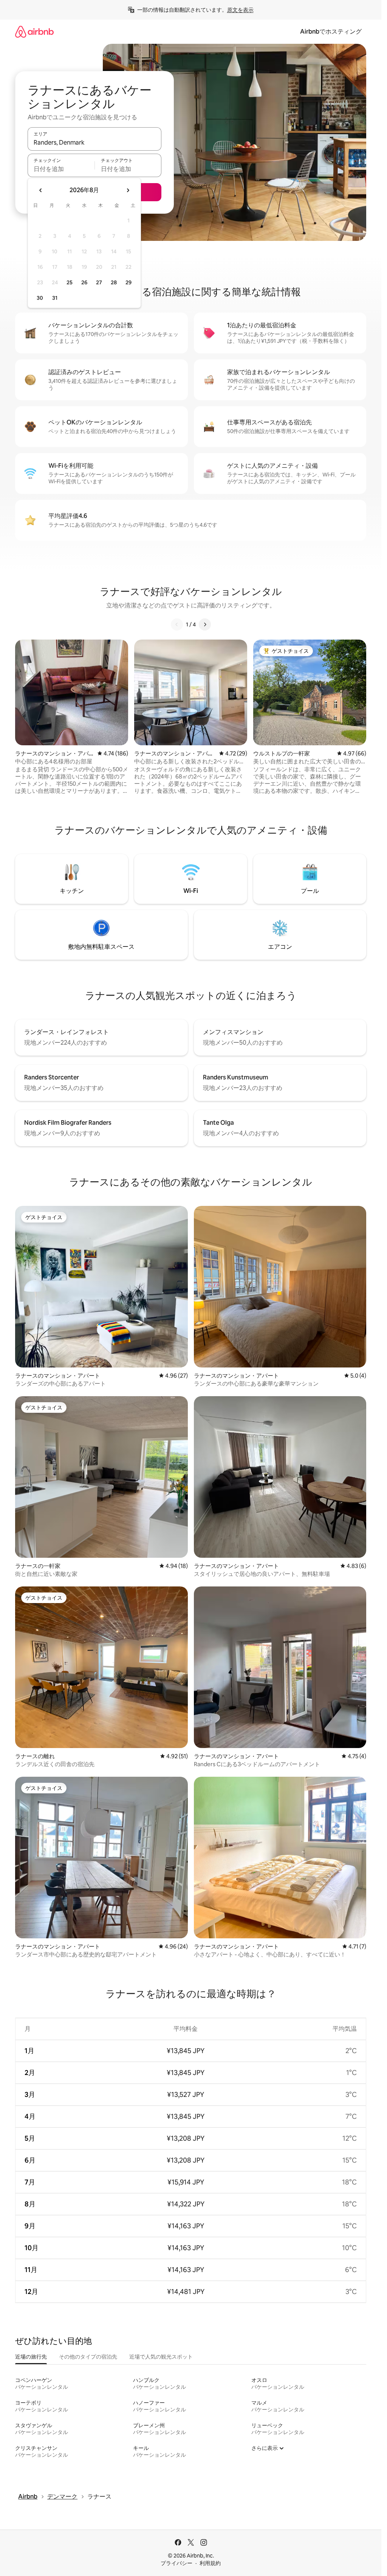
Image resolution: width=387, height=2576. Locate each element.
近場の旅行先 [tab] (31, 2357)
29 (128, 282)
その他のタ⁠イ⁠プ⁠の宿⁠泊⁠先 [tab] (88, 2357)
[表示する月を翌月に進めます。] (128, 190)
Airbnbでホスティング (331, 32)
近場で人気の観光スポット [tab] (161, 2357)
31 (55, 298)
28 (114, 282)
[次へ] (205, 624)
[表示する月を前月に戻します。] (41, 190)
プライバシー (176, 2563)
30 (40, 298)
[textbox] (61, 169)
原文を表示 (240, 10)
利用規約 (210, 2563)
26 (84, 282)
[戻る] (177, 624)
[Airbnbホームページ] (34, 32)
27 (99, 282)
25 (70, 282)
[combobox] (94, 142)
